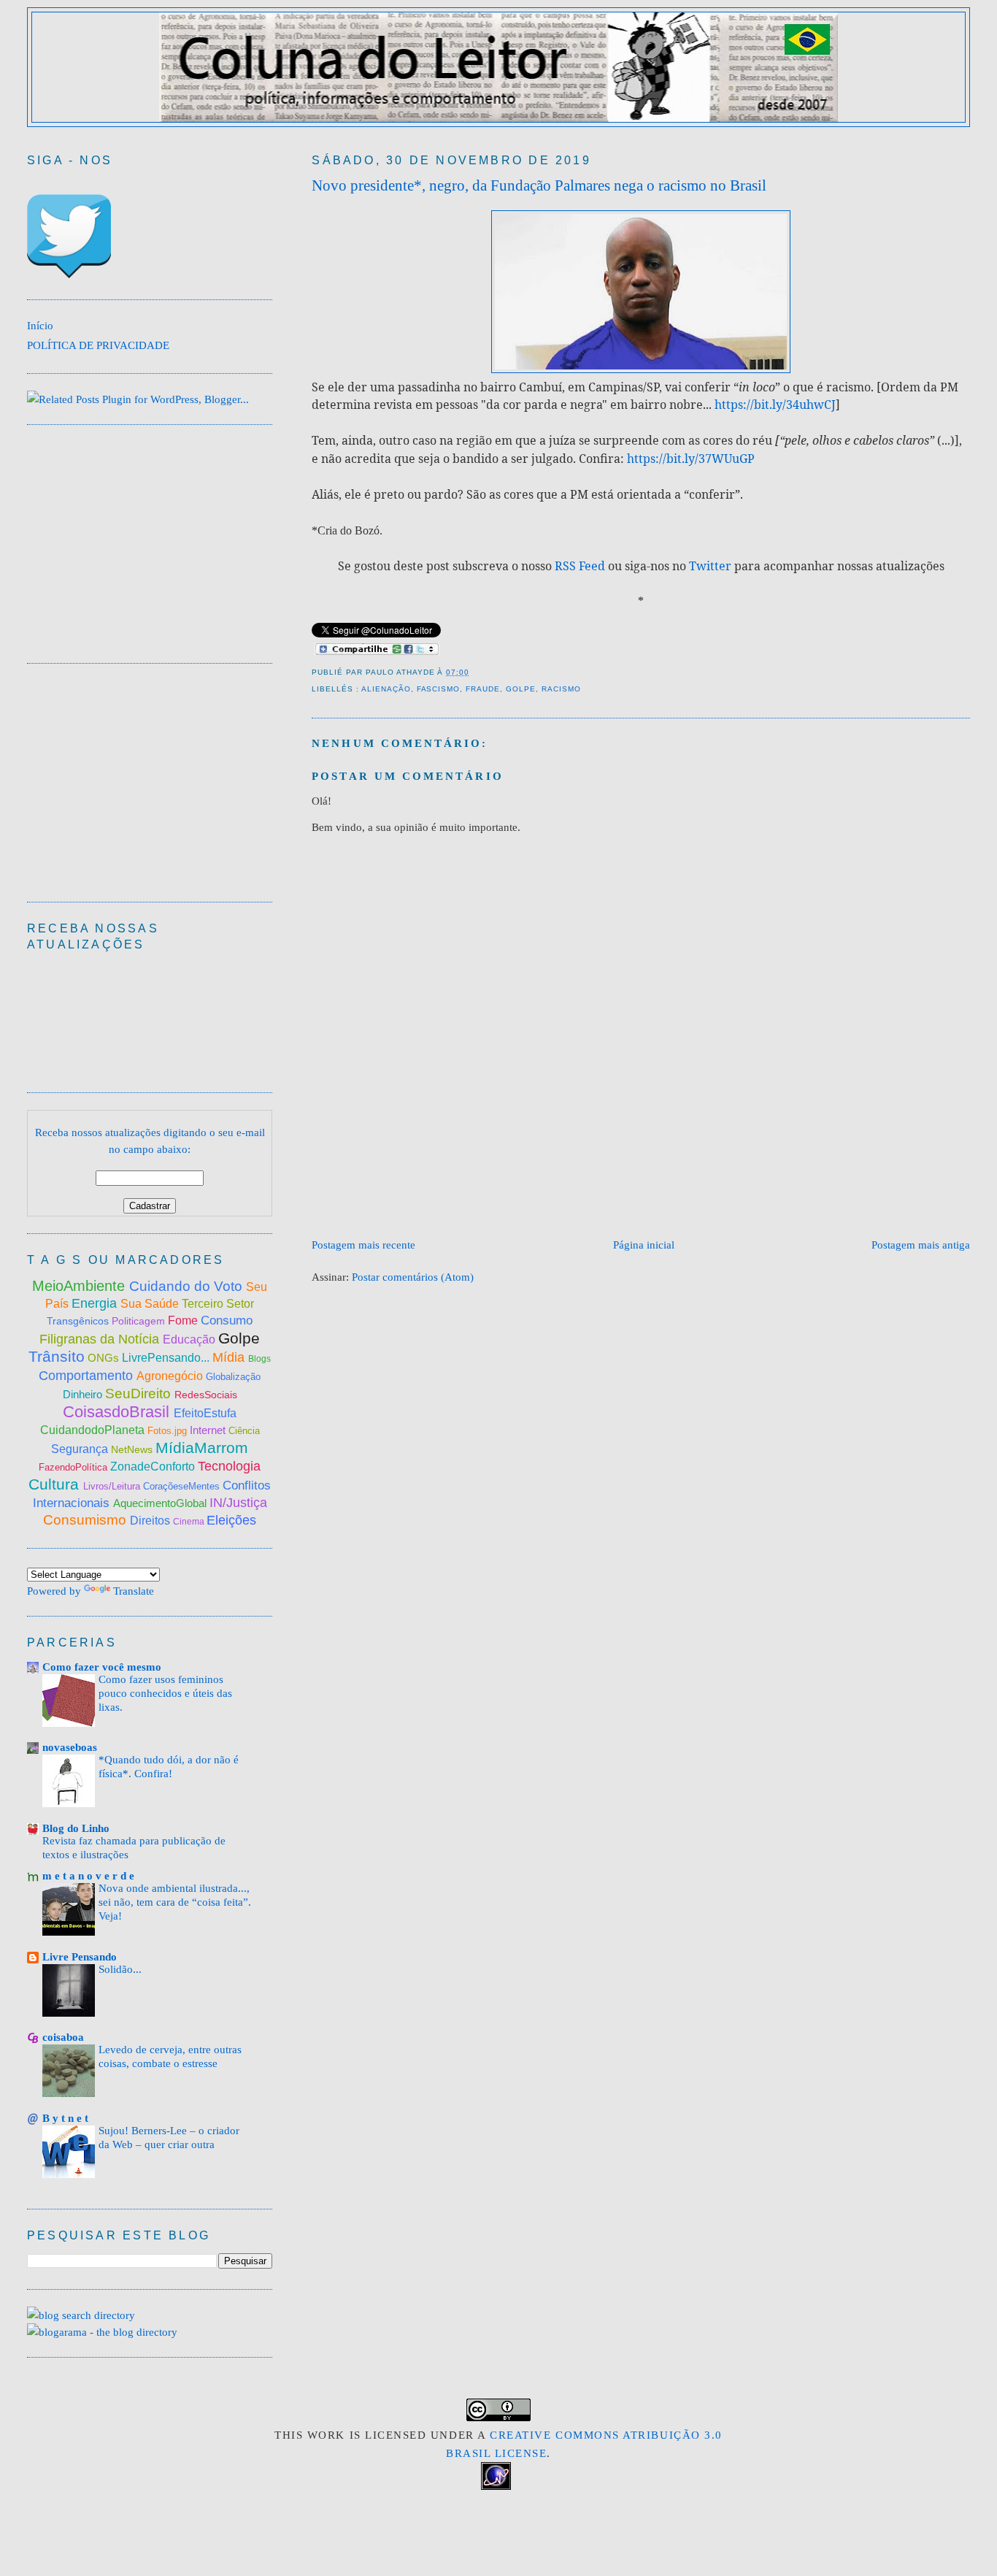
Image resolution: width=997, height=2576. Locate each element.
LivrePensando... (167, 1358)
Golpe (521, 689)
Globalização (233, 1377)
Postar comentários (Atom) (413, 1277)
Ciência (244, 1431)
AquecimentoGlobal (161, 1503)
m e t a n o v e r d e (88, 1875)
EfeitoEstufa (205, 1413)
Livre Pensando (80, 1956)
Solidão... (120, 1969)
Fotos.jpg (169, 1431)
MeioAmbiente (81, 1286)
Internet (209, 1430)
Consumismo (86, 1520)
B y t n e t (65, 2118)
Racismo (561, 689)
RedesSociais (206, 1395)
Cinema (190, 1522)
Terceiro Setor (218, 1304)
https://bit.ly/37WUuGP (691, 459)
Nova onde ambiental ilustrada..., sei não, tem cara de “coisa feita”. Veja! (175, 1902)
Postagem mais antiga (921, 1245)
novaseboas (70, 1747)
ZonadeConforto (154, 1467)
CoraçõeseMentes (183, 1486)
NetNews (133, 1449)
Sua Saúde (151, 1304)
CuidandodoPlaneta (94, 1430)
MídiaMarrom (202, 1448)
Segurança (81, 1449)
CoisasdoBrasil (118, 1412)
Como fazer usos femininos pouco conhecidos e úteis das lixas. (165, 1693)
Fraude (483, 689)
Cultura (56, 1484)
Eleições (231, 1520)
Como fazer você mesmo (102, 1667)
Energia (96, 1303)
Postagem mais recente (363, 1245)
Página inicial (644, 1245)
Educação (190, 1339)
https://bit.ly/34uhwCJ (775, 405)
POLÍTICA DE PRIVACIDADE (98, 345)
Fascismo (439, 689)
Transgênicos (79, 1321)
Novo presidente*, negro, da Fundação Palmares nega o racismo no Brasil (539, 185)
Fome (184, 1320)
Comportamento (88, 1376)
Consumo (227, 1320)
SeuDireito (140, 1394)
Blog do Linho (76, 1828)
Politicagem (140, 1321)
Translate (134, 1591)
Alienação (386, 689)
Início (40, 325)
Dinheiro (84, 1394)
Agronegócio (171, 1376)
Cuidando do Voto (188, 1286)
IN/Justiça (238, 1503)
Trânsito (57, 1356)
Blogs (259, 1359)
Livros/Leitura (113, 1486)
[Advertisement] (577, 1192)
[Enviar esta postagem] (474, 672)
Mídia (230, 1357)
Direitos (151, 1521)
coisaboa (63, 2037)
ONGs (105, 1358)
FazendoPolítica (74, 1467)
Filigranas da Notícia (101, 1339)
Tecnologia (229, 1466)
